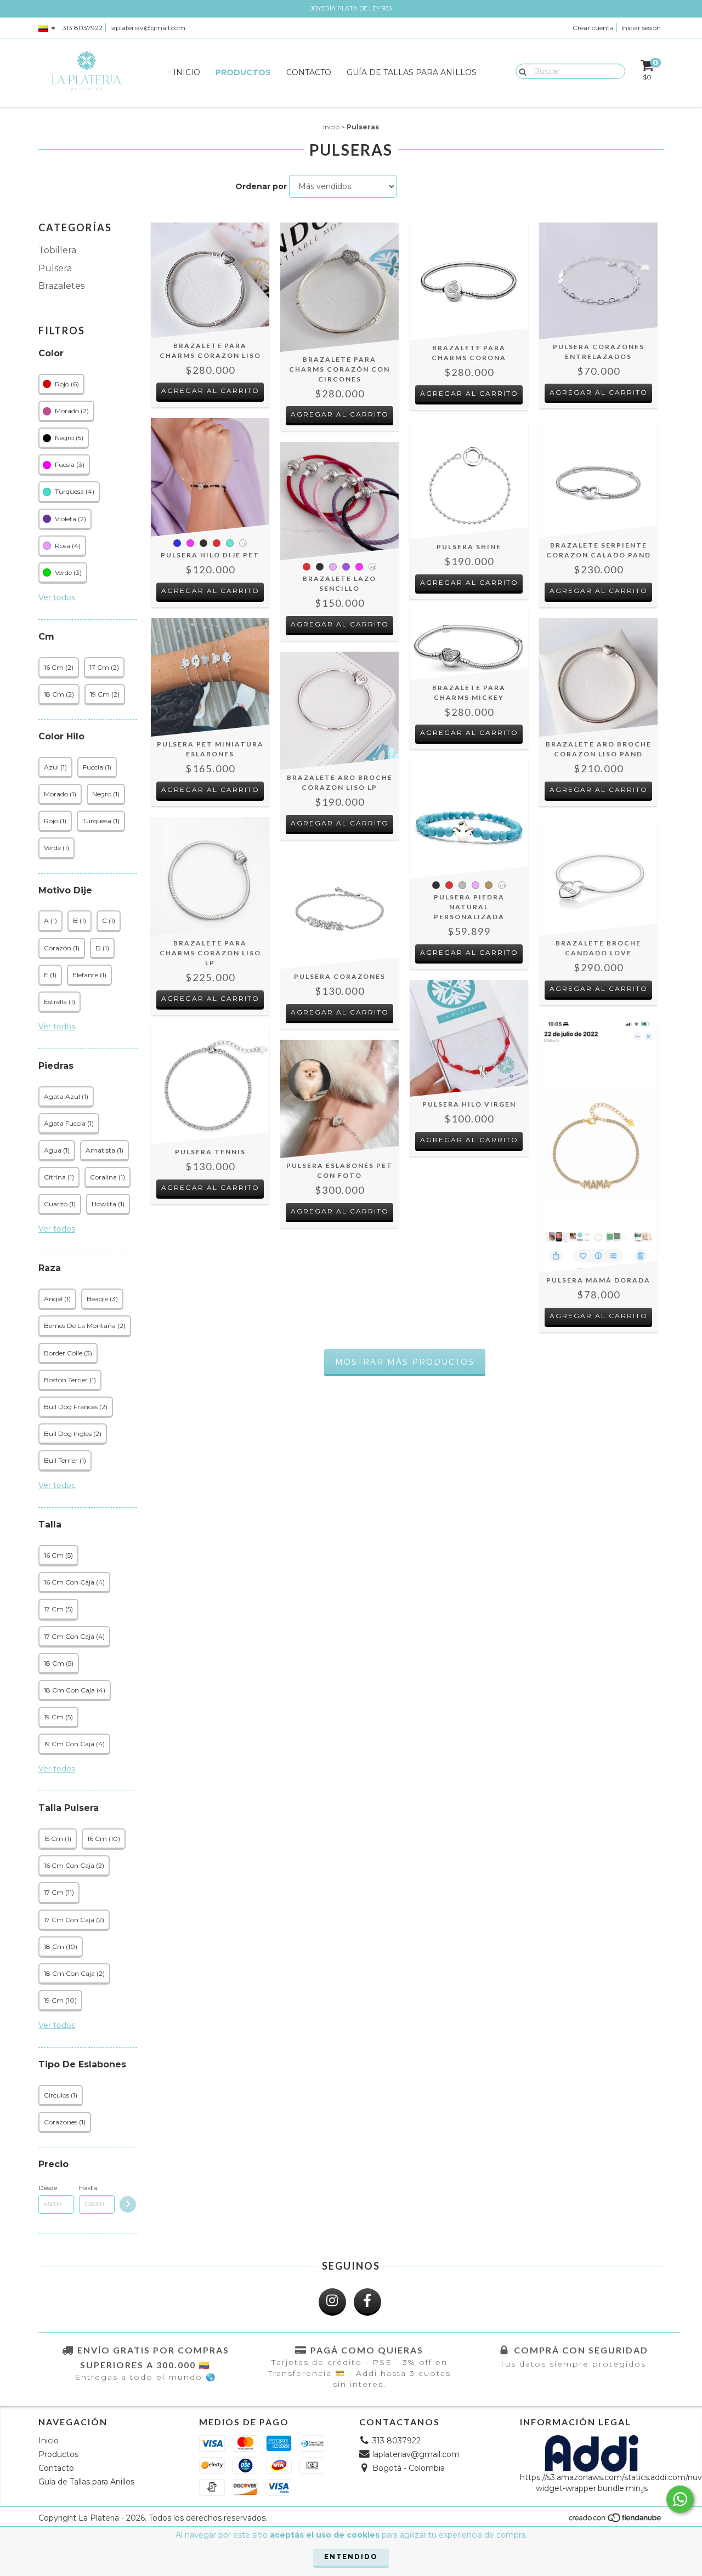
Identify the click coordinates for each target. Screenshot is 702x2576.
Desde (48, 2188)
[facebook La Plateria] (367, 2302)
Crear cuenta (593, 28)
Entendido (351, 2557)
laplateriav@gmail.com (148, 28)
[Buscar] (520, 71)
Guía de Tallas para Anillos (412, 72)
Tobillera (57, 250)
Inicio (187, 72)
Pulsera (55, 268)
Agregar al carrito (210, 391)
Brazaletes (61, 286)
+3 (373, 567)
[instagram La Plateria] (332, 2302)
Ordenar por (261, 186)
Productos (243, 72)
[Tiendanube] (616, 2520)
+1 (243, 544)
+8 (502, 886)
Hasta (88, 2188)
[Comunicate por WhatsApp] (680, 2499)
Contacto (309, 72)
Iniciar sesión (641, 28)
